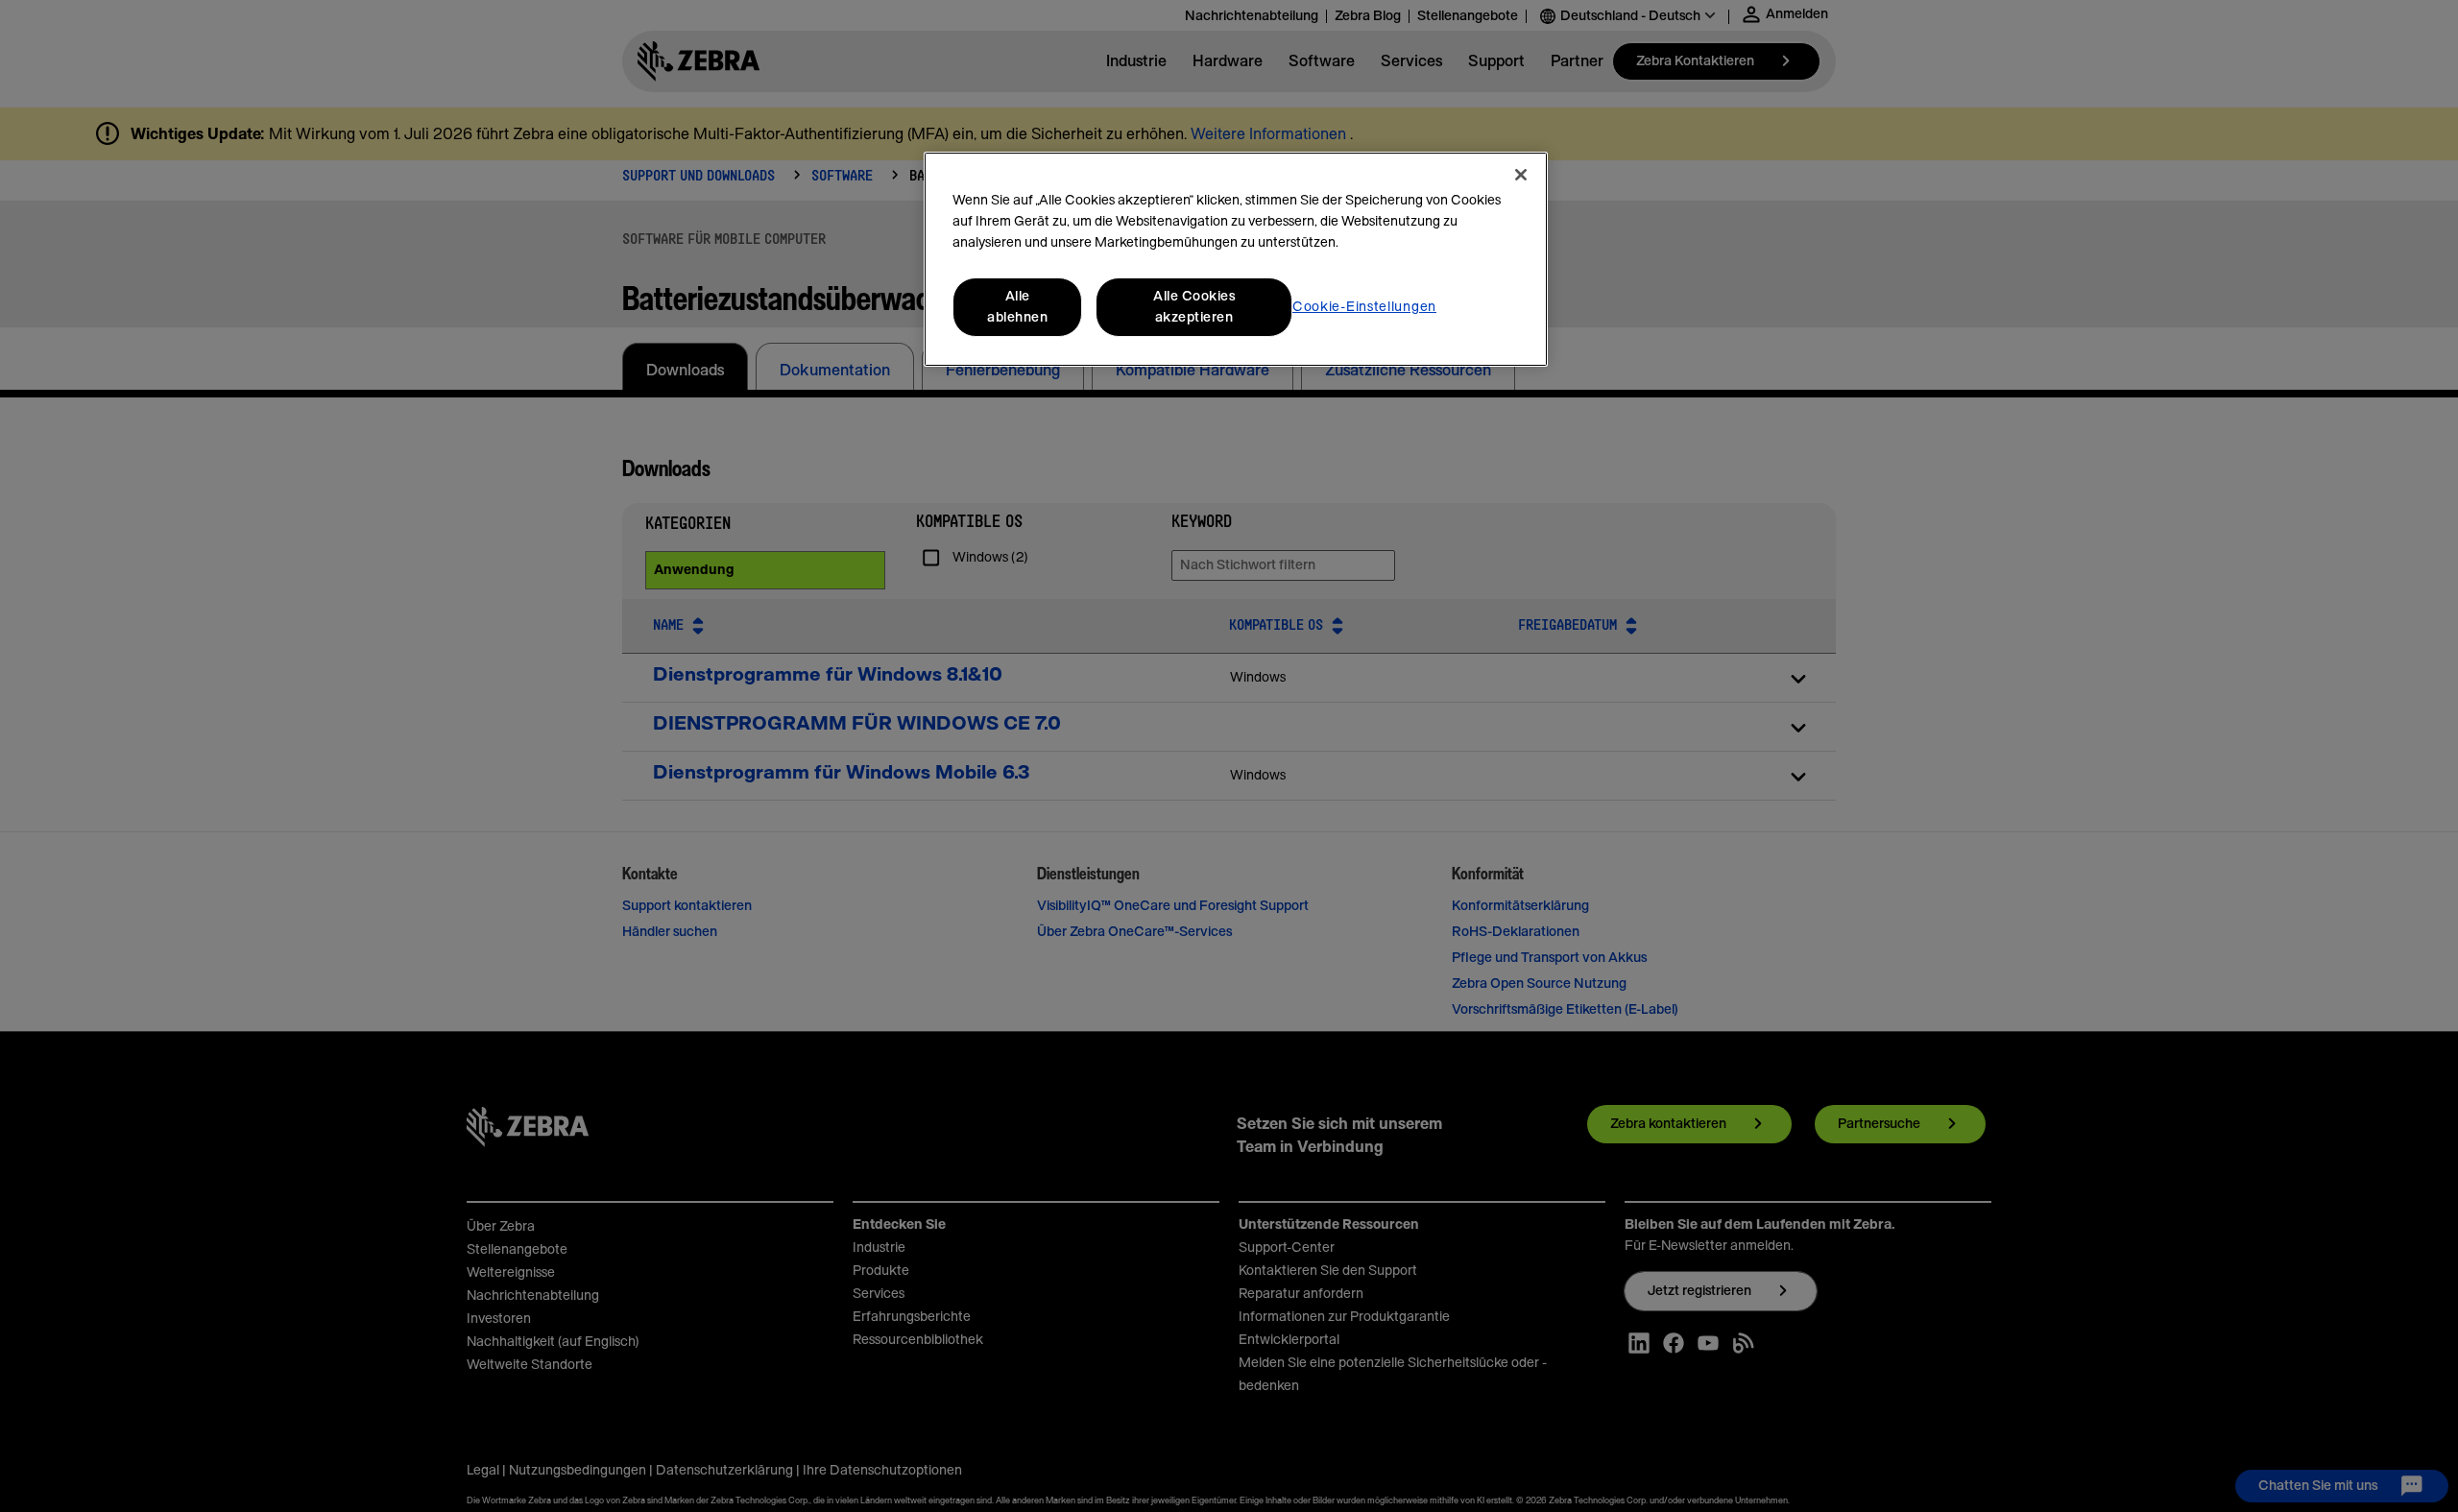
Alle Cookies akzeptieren (1194, 307)
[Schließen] (1521, 175)
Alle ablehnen (1017, 307)
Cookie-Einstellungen (1364, 307)
